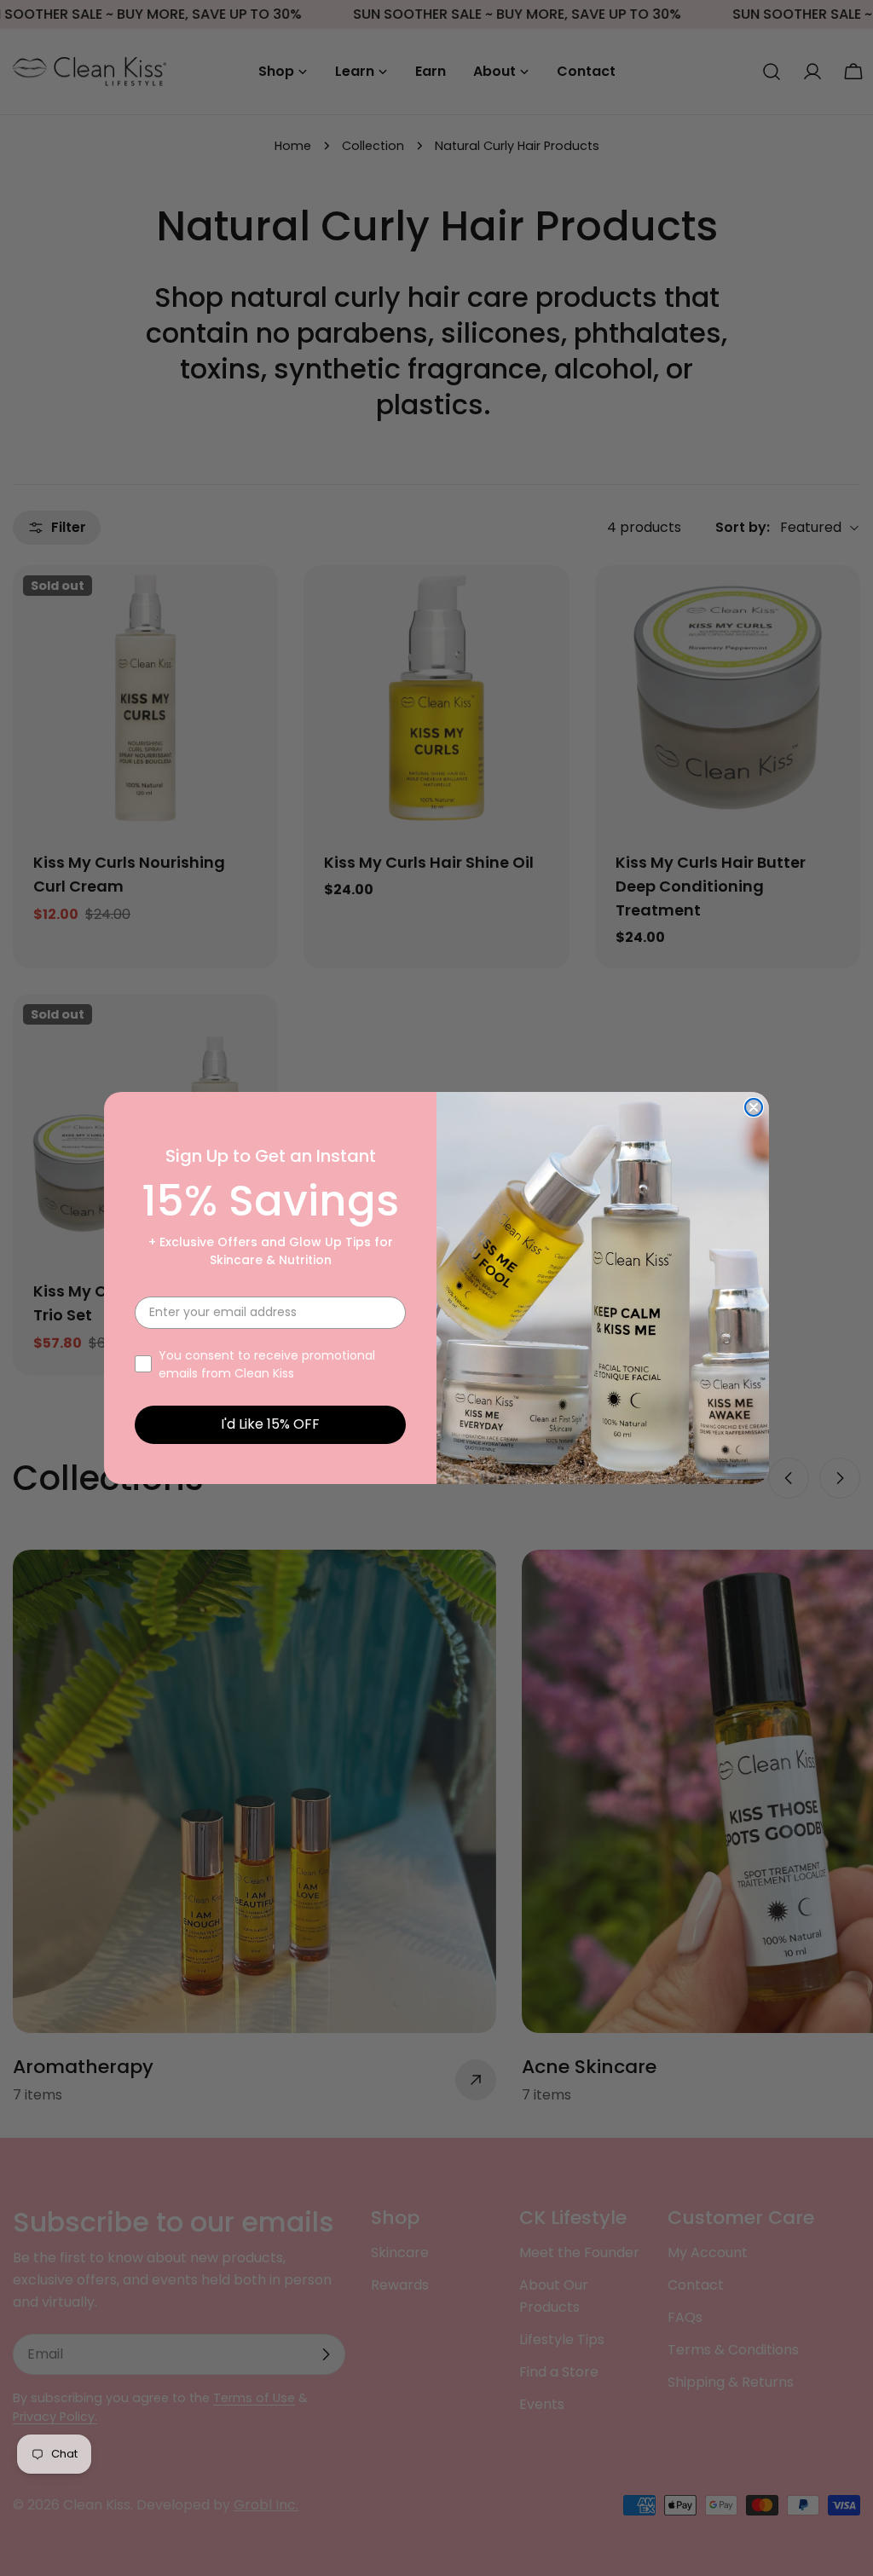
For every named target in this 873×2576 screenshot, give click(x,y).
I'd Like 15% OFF (270, 1424)
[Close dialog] (754, 1107)
